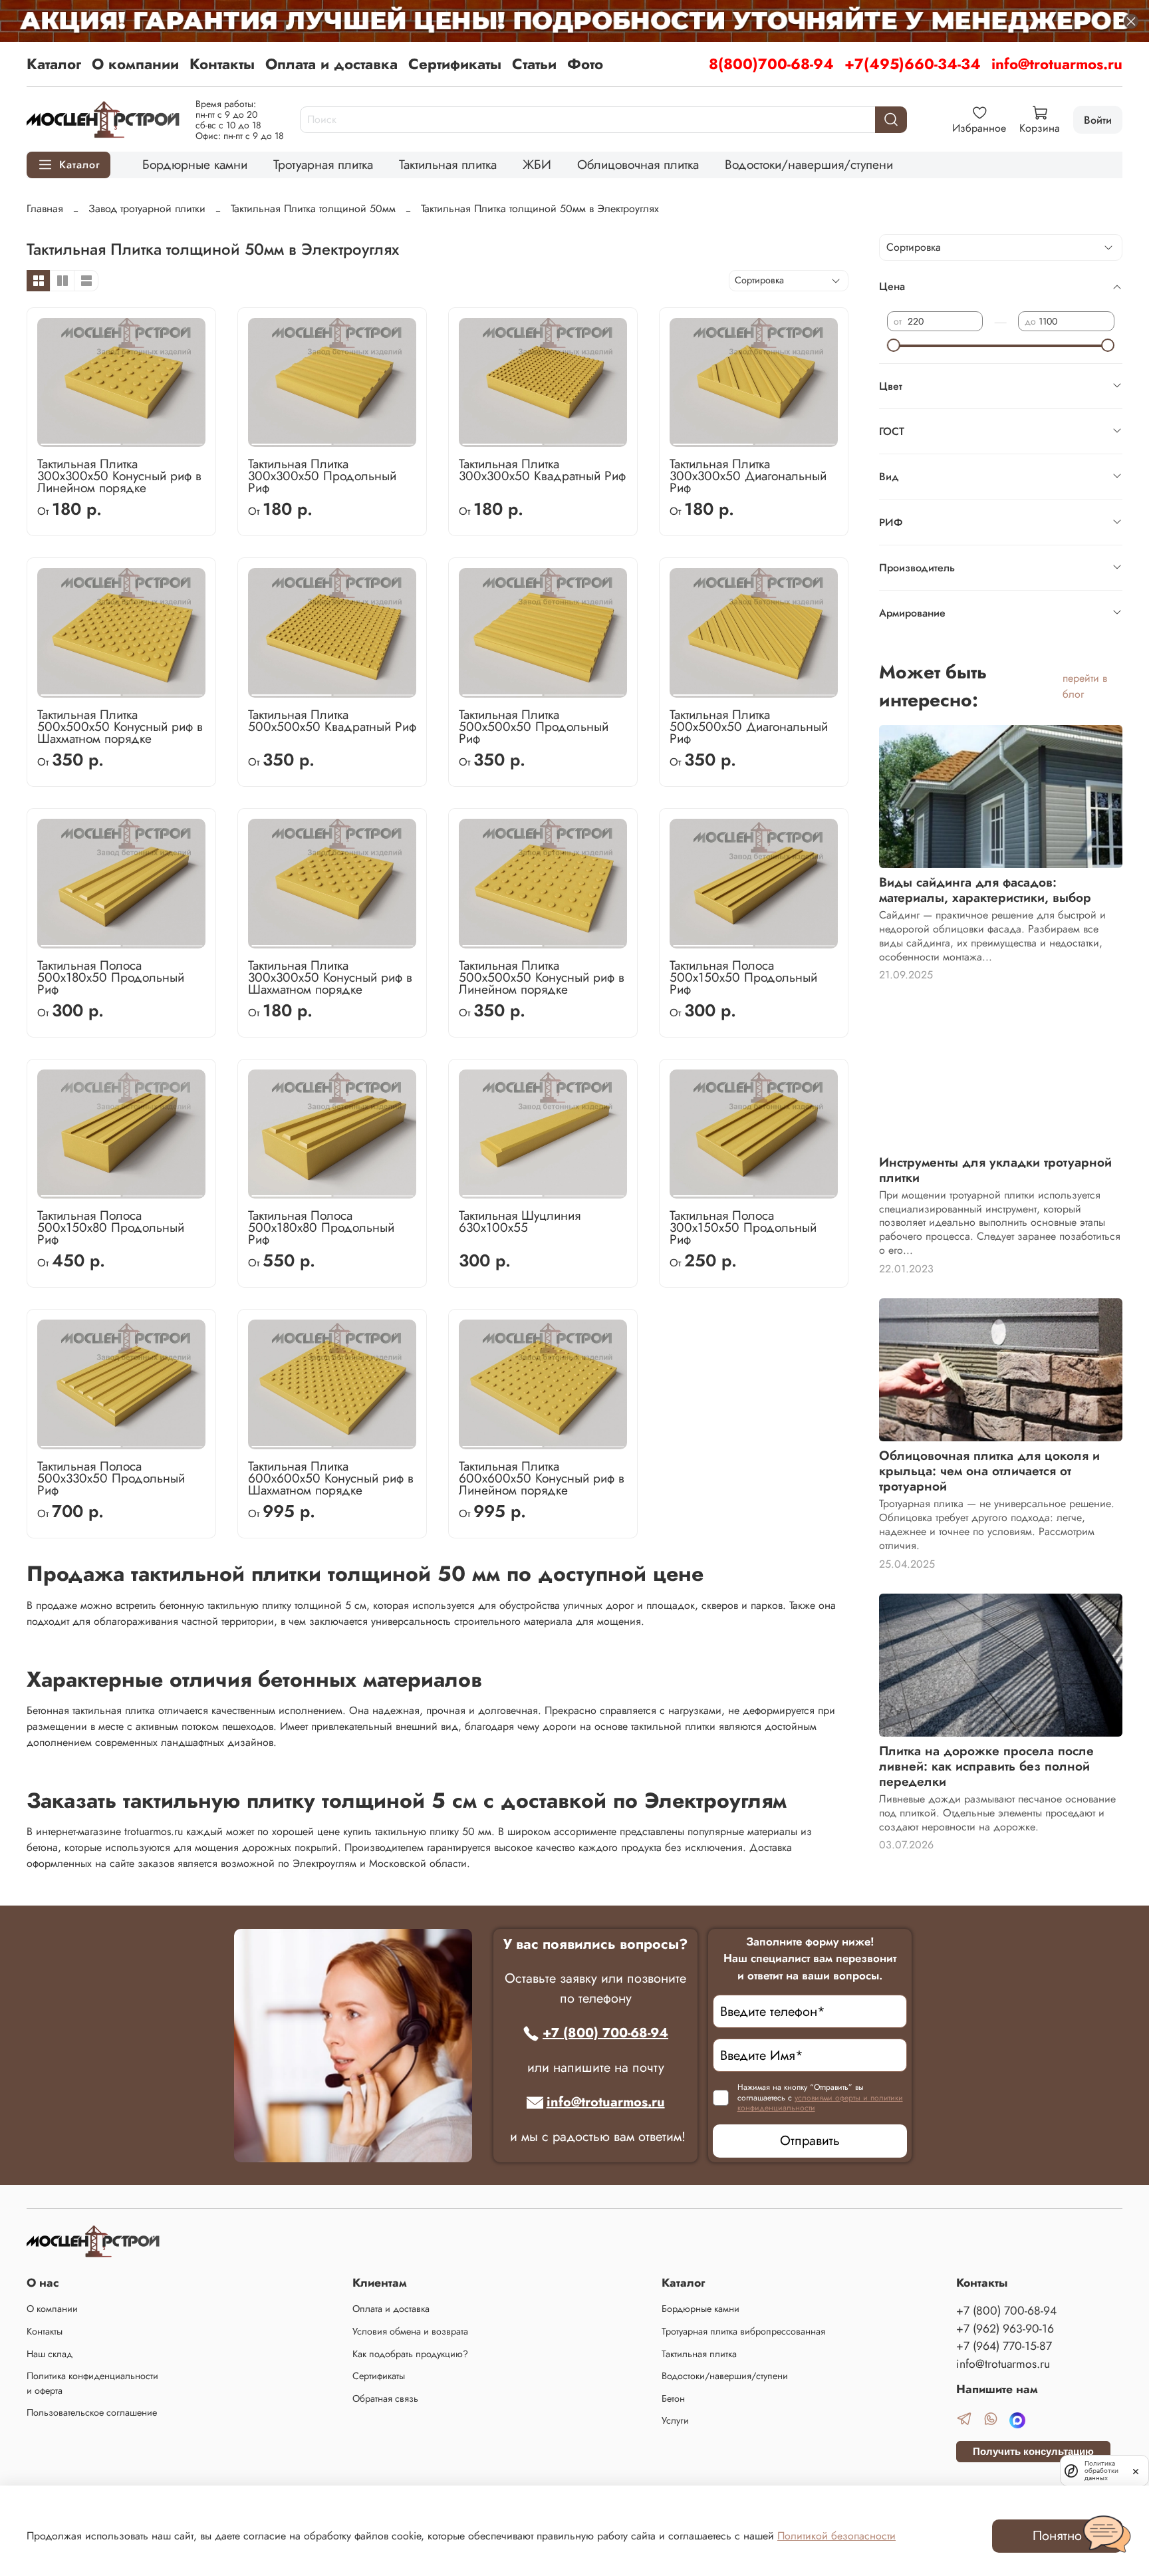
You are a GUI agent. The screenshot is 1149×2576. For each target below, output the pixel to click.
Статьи (534, 64)
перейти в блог (1085, 686)
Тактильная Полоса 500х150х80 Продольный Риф (111, 1227)
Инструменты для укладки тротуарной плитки (995, 1170)
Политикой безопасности (836, 2536)
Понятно (1057, 2536)
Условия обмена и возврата (410, 2331)
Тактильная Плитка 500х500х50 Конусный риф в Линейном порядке (542, 977)
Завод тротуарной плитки (147, 209)
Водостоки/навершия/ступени (809, 164)
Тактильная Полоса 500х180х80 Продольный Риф (321, 1227)
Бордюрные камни (195, 164)
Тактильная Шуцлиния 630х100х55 (520, 1221)
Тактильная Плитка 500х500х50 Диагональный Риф (749, 726)
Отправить (810, 2141)
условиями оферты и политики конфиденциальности (820, 2103)
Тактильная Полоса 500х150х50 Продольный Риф (743, 977)
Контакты (222, 64)
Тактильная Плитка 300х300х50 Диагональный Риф (748, 476)
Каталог (54, 64)
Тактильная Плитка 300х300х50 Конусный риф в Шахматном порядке (330, 977)
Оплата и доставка (331, 64)
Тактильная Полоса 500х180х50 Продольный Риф (111, 977)
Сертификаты (455, 64)
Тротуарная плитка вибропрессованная (743, 2331)
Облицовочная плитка (638, 164)
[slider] (894, 345)
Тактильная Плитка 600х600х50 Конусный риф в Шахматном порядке (331, 1478)
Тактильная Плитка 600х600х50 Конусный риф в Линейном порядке (542, 1478)
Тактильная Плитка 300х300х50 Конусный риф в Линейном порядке (119, 476)
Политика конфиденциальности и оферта (92, 2383)
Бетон (673, 2398)
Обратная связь (385, 2398)
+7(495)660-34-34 (913, 64)
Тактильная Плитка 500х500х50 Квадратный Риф (332, 720)
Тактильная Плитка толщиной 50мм (313, 209)
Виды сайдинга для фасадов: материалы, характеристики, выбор (985, 890)
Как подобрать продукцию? (410, 2354)
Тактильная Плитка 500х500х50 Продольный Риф (534, 726)
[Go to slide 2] (162, 439)
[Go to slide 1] (80, 439)
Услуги (675, 2420)
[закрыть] (1136, 2470)
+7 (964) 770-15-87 (1004, 2346)
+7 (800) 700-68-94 (605, 2033)
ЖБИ (537, 164)
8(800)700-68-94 (771, 64)
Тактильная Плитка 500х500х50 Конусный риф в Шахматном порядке (120, 726)
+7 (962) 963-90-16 (1005, 2329)
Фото (585, 64)
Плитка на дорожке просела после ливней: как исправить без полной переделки (986, 1766)
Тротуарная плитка (323, 164)
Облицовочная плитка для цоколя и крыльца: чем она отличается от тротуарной (989, 1471)
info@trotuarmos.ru (1057, 64)
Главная (45, 209)
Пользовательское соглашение (92, 2412)
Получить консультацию (1033, 2451)
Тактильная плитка (448, 164)
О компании (135, 64)
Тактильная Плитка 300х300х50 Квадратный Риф (542, 470)
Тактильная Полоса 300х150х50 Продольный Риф (743, 1227)
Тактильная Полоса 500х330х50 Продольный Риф (111, 1478)
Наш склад (50, 2354)
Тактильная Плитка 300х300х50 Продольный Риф (322, 476)
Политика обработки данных (1101, 2471)
